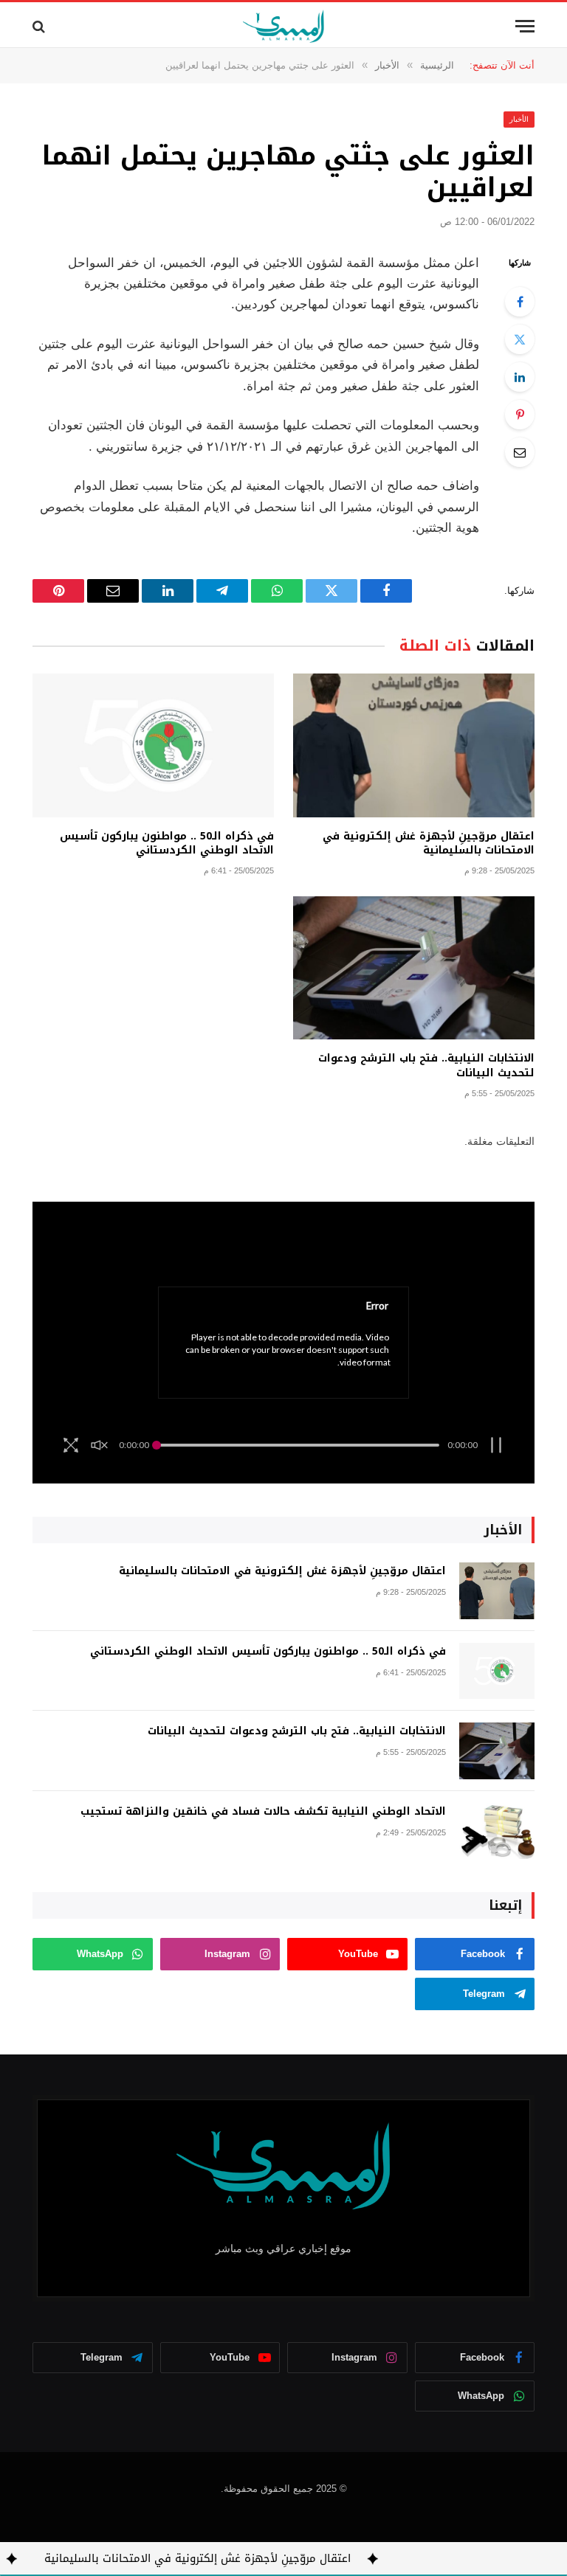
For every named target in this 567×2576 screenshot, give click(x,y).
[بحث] (40, 26)
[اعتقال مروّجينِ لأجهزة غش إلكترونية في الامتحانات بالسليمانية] (414, 745)
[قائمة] (525, 26)
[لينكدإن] (520, 377)
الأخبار (519, 119)
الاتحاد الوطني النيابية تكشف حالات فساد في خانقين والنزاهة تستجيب (263, 1812)
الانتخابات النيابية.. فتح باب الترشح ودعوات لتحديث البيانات (426, 1065)
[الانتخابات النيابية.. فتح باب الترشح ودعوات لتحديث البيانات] (414, 968)
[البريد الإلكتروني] (520, 452)
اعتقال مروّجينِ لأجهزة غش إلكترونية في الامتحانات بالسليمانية (429, 843)
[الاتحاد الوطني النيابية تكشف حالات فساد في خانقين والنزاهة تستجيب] (497, 1831)
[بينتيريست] (520, 415)
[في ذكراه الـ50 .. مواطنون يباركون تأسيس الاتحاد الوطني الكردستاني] (153, 745)
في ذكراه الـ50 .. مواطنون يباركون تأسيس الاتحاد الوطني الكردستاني (167, 843)
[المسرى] (284, 26)
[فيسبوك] (520, 302)
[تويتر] (520, 339)
